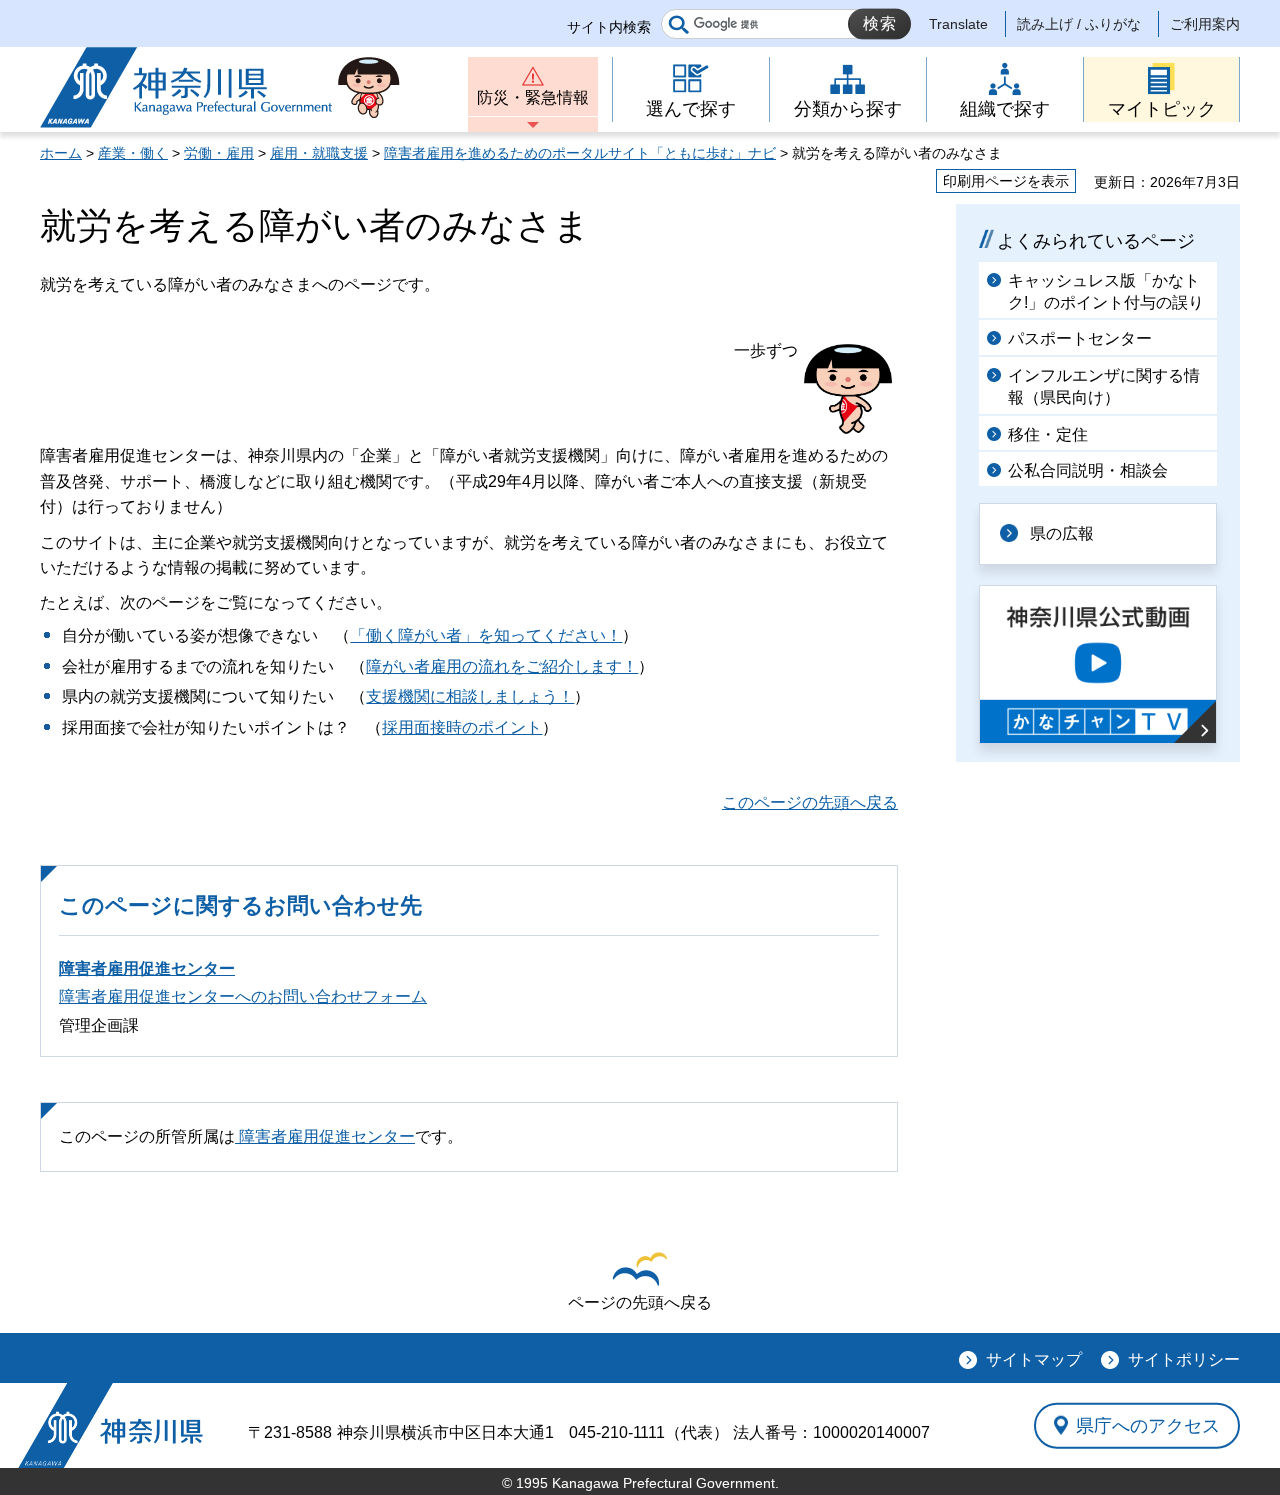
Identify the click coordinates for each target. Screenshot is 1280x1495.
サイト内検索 (609, 27)
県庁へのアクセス (1148, 1425)
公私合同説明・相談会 (1088, 470)
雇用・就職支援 (319, 153)
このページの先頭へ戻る (810, 802)
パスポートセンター (1080, 338)
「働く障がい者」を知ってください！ (486, 635)
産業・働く (133, 153)
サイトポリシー (1184, 1359)
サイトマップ (1034, 1359)
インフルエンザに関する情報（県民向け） (1104, 386)
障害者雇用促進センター (147, 968)
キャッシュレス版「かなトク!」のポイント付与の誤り (1106, 291)
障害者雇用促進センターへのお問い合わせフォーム (243, 996)
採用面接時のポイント (462, 727)
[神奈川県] (110, 1425)
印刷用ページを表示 (1006, 181)
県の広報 (1062, 533)
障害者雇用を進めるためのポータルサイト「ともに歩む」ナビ (580, 153)
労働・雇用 (219, 153)
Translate (958, 24)
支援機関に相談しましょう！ (470, 696)
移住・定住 (1048, 434)
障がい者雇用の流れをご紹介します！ (502, 666)
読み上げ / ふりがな (1079, 24)
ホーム (61, 153)
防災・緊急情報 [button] (533, 97)
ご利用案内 (1205, 24)
